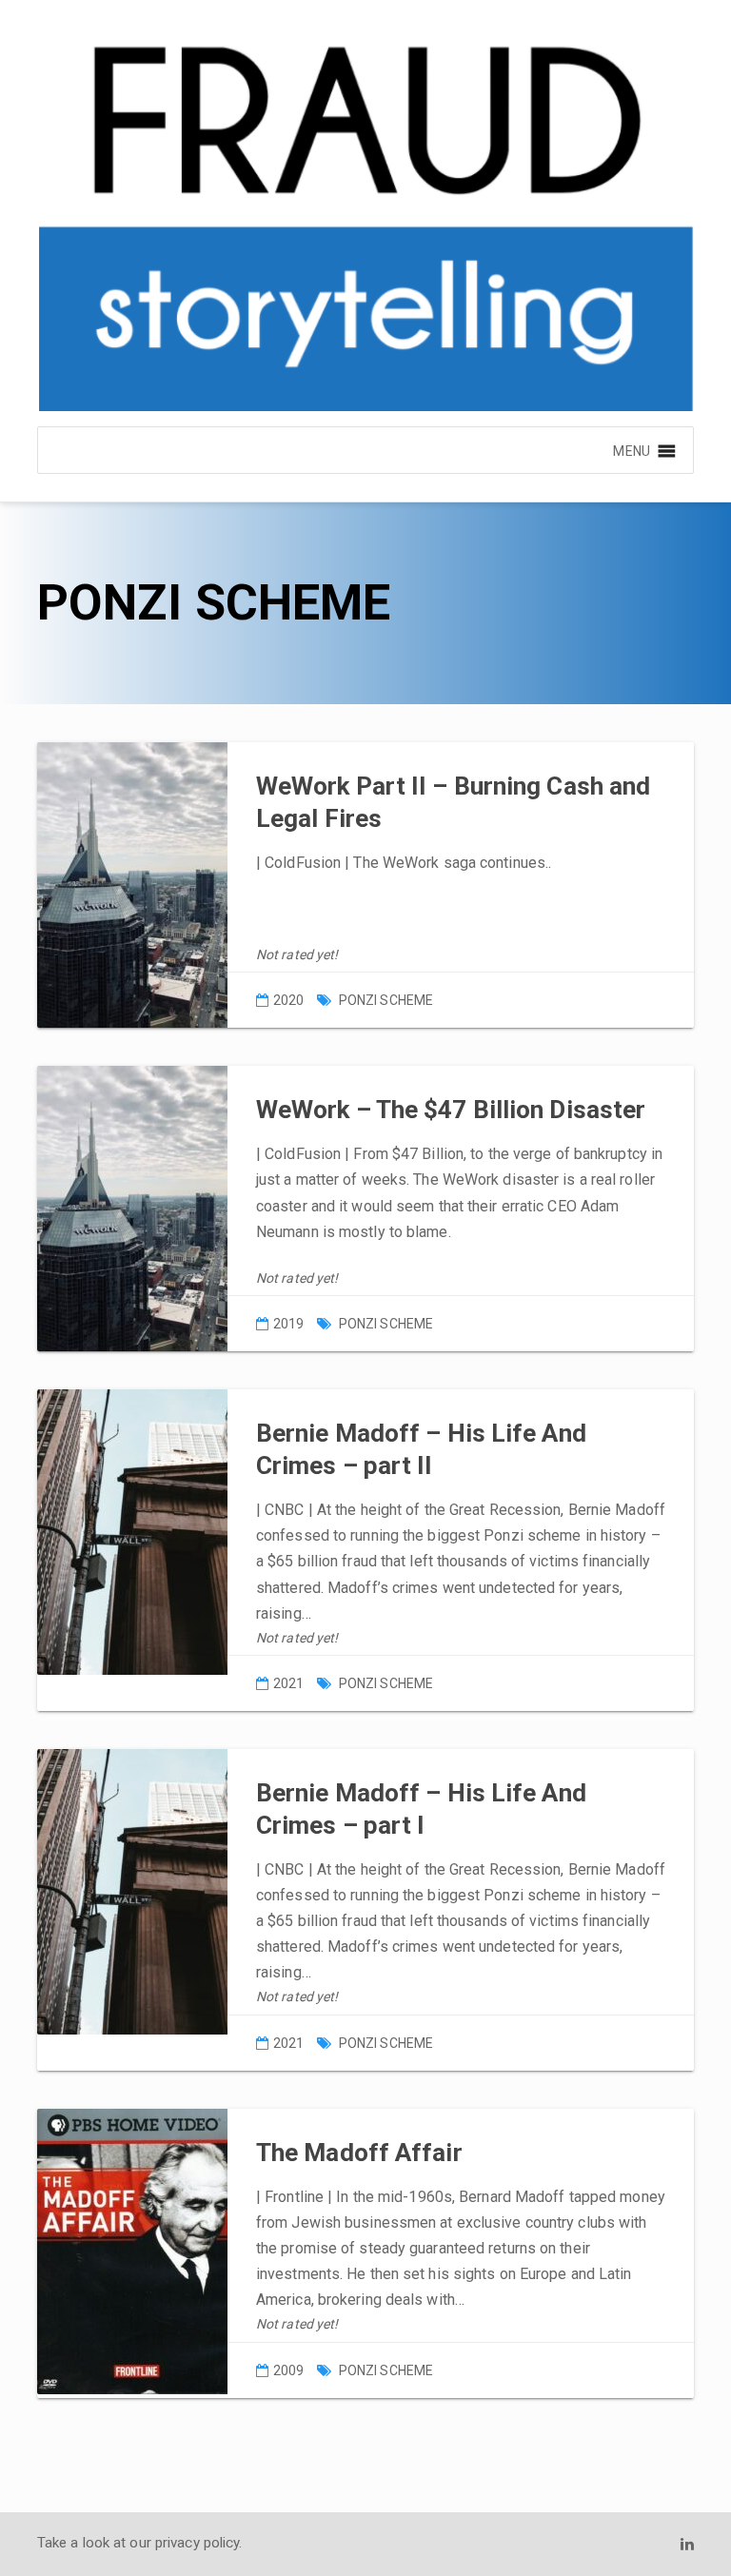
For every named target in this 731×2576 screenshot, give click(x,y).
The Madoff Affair (359, 2153)
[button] (631, 450)
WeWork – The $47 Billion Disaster (451, 1110)
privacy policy (197, 2543)
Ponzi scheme (386, 1000)
